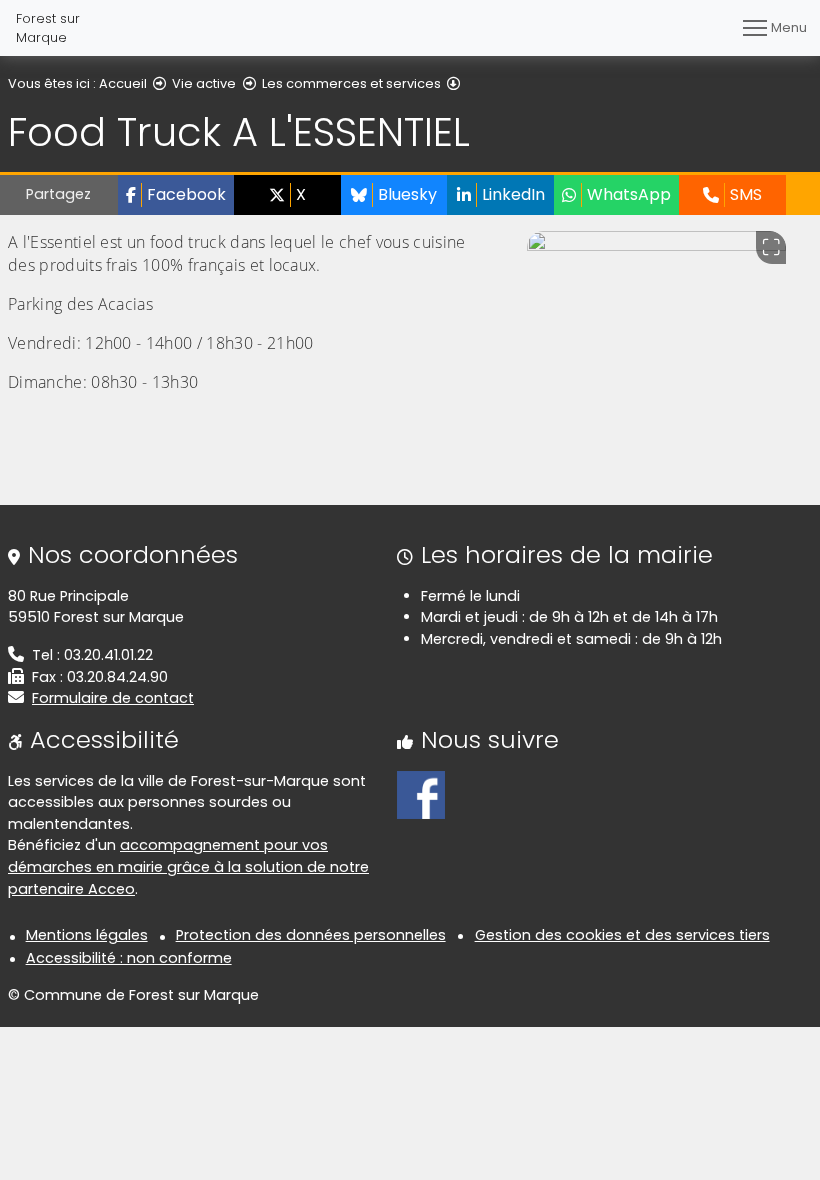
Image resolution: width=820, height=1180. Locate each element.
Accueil (123, 83)
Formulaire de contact (113, 698)
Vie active (204, 83)
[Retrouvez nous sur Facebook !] (421, 793)
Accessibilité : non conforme (129, 958)
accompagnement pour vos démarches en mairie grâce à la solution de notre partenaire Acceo (188, 866)
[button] (176, 195)
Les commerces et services (351, 83)
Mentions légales (87, 935)
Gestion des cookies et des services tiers (622, 935)
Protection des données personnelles (311, 935)
